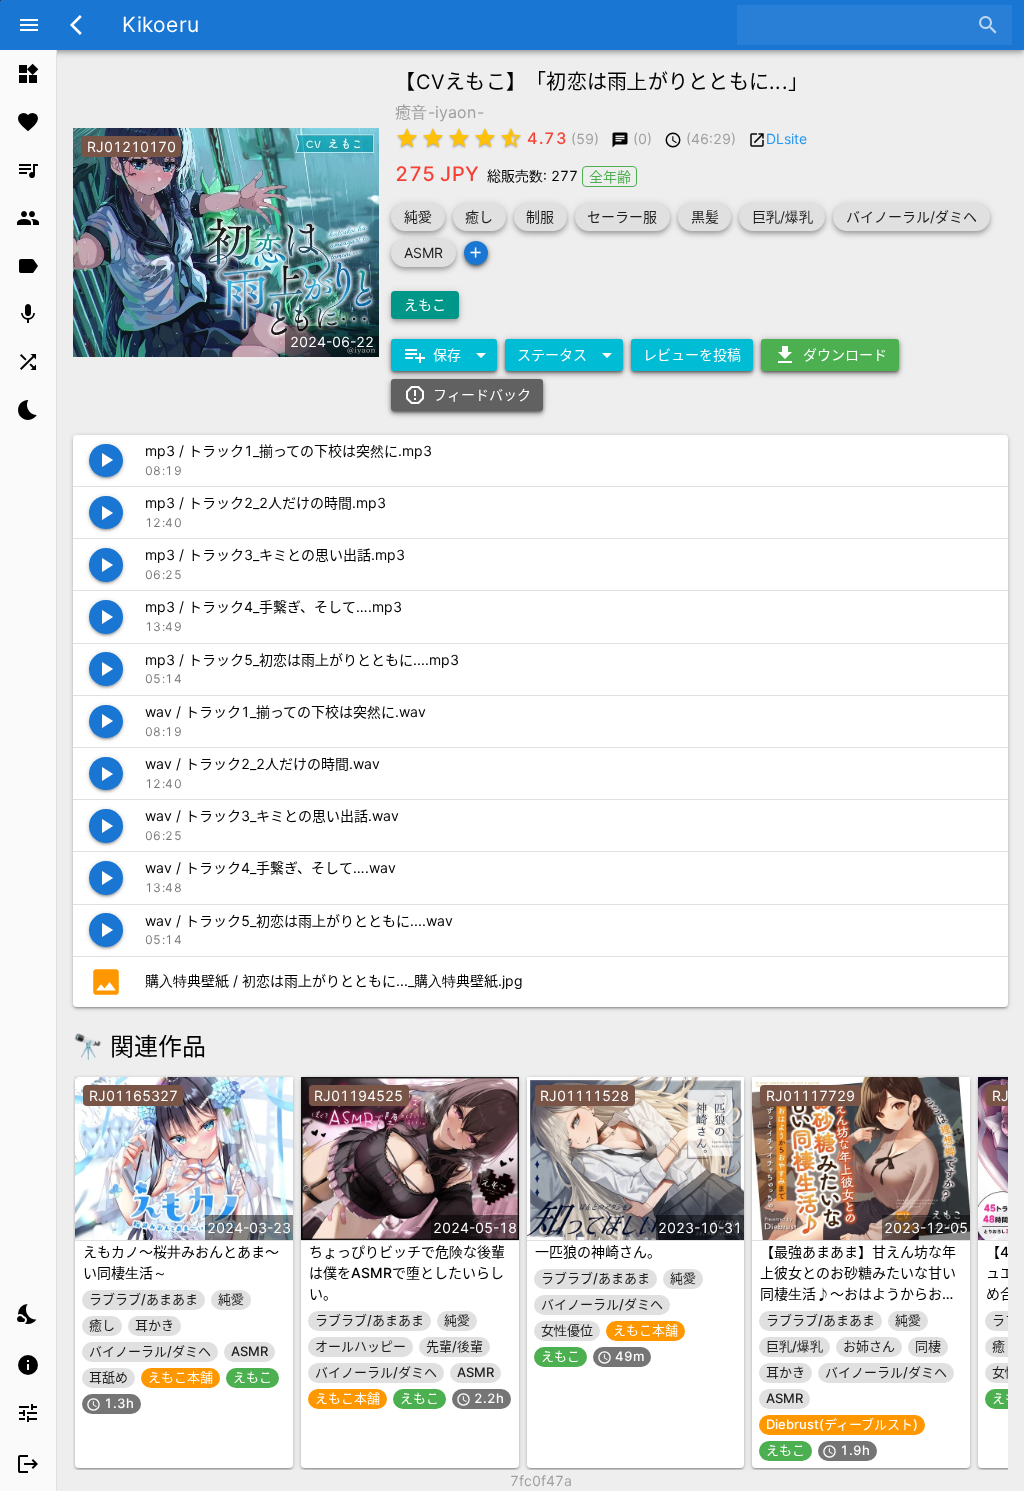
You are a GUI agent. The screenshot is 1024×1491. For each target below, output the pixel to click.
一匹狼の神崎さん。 (598, 1251)
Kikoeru (160, 24)
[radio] (407, 138)
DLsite (786, 138)
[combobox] (859, 25)
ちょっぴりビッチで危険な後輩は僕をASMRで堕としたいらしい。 (407, 1272)
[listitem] (28, 74)
